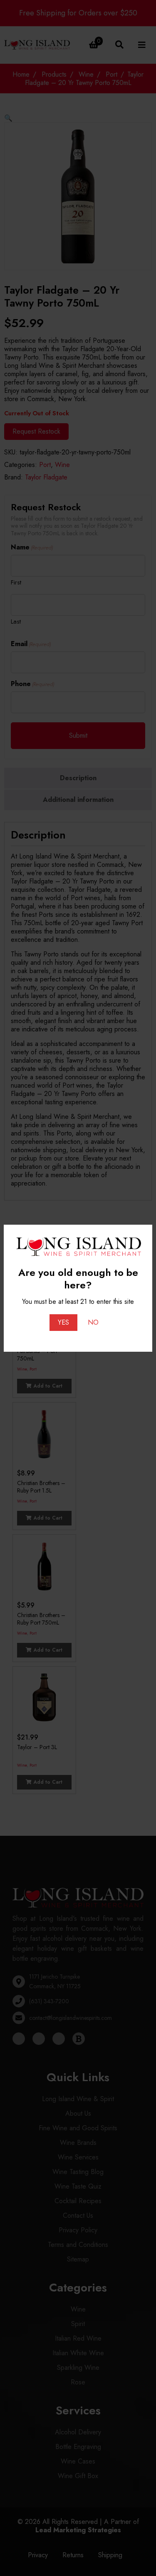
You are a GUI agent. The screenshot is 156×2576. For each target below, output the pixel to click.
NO (93, 1322)
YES (63, 1322)
